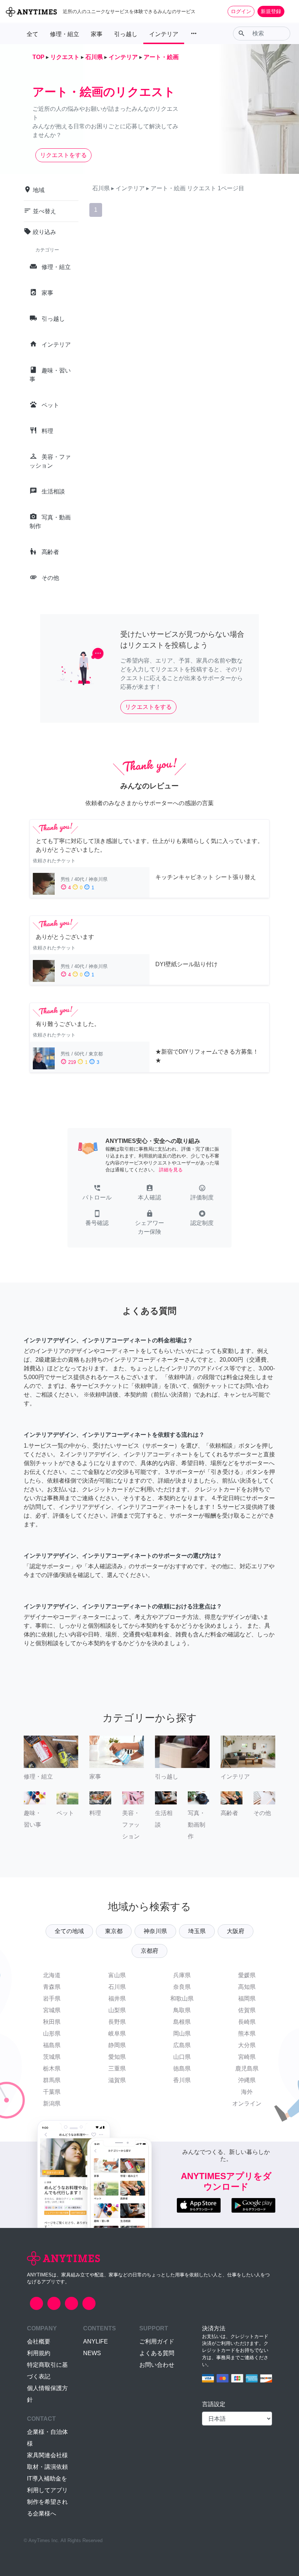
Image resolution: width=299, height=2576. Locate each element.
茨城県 (52, 2057)
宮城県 (52, 2010)
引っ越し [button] (126, 34)
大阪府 (236, 1931)
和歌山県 (182, 1999)
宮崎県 (247, 2057)
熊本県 (247, 2034)
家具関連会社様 (47, 2455)
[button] (97, 1193)
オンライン (247, 2103)
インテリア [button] (164, 34)
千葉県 (52, 2092)
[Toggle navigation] (289, 11)
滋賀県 (117, 2080)
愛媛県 (247, 1975)
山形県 (52, 2034)
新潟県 (52, 2103)
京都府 (149, 1951)
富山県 (117, 1975)
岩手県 (52, 1999)
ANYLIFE (96, 2341)
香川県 (182, 2080)
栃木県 (52, 2068)
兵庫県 (182, 1975)
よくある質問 (157, 2353)
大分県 (247, 2045)
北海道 (52, 1975)
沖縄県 (247, 2080)
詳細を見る (171, 1170)
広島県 (182, 2045)
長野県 (117, 2022)
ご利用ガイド (157, 2341)
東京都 (114, 1931)
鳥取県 (182, 2010)
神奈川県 (155, 1931)
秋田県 (52, 2022)
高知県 (247, 1987)
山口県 (182, 2057)
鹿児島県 (247, 2068)
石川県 (117, 1987)
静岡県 (117, 2045)
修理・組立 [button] (65, 34)
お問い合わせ (157, 2365)
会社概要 (39, 2341)
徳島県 (182, 2068)
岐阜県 (117, 2034)
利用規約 (39, 2353)
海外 (247, 2092)
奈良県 (182, 1987)
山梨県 (117, 2010)
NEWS (92, 2353)
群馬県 (52, 2080)
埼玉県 (197, 1931)
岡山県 (182, 2034)
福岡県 (247, 1999)
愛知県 (117, 2057)
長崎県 (247, 2022)
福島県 (52, 2045)
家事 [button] (97, 34)
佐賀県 (247, 2010)
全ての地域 (69, 1931)
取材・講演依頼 (47, 2467)
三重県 (117, 2068)
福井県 (117, 1999)
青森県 (52, 1987)
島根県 (182, 2022)
